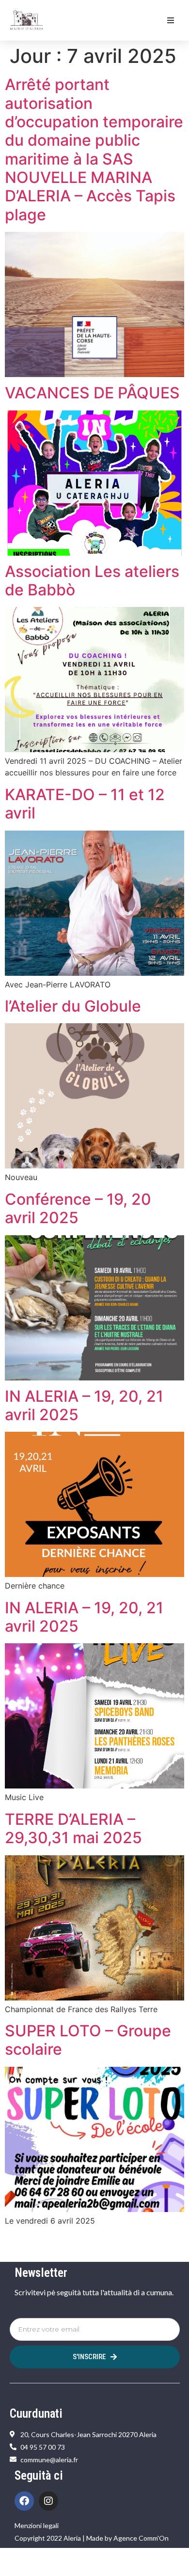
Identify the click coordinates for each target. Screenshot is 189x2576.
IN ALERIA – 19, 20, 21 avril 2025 (84, 1405)
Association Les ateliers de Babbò (92, 581)
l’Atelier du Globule (73, 1006)
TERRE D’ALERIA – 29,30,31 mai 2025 (73, 1828)
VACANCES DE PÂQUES (92, 393)
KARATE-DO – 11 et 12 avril (85, 804)
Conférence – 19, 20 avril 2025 (78, 1208)
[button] (171, 20)
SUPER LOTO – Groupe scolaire (88, 2040)
